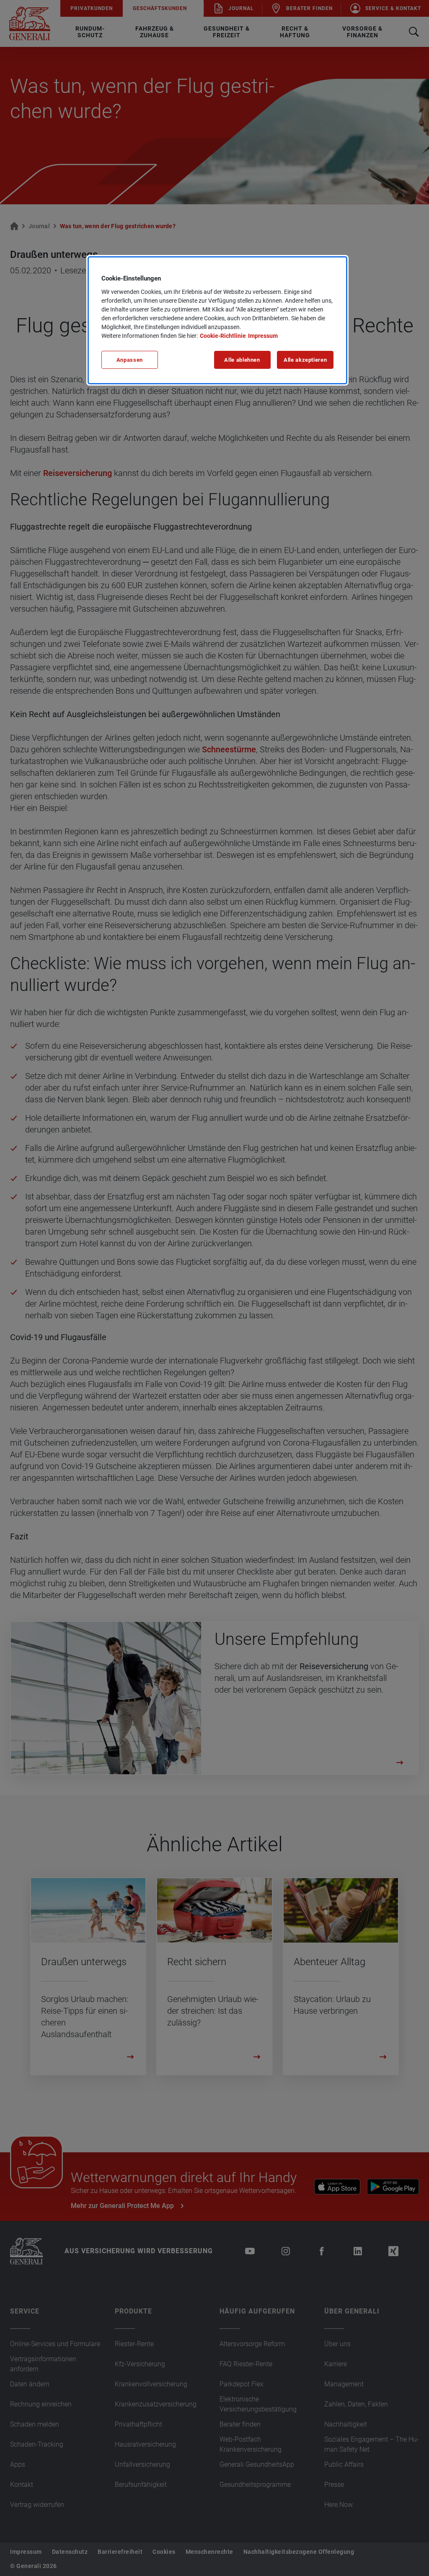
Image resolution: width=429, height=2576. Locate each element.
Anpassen (130, 360)
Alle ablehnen (242, 360)
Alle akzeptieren (305, 360)
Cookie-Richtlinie (223, 336)
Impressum (263, 336)
